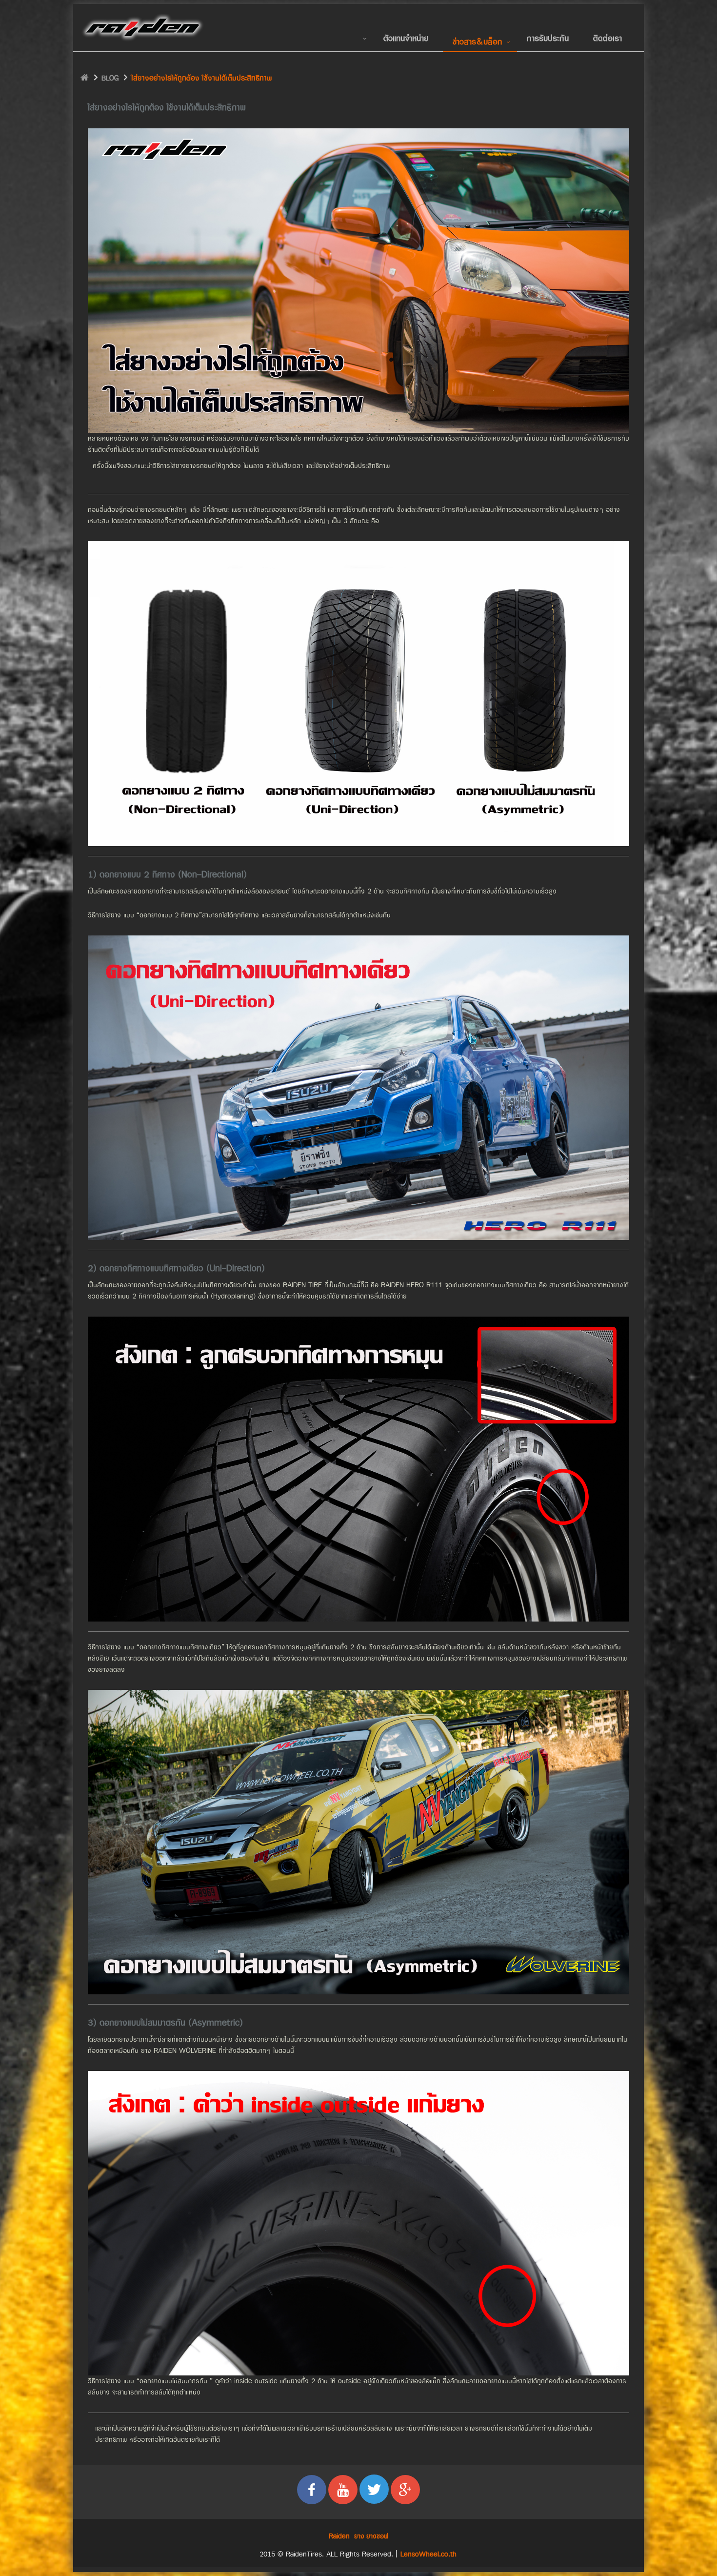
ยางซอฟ (377, 2536)
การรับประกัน (548, 38)
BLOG (110, 78)
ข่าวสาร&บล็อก (478, 42)
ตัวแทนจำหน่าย (406, 38)
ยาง (359, 2536)
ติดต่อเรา (607, 38)
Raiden (339, 2536)
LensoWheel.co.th (428, 2554)
